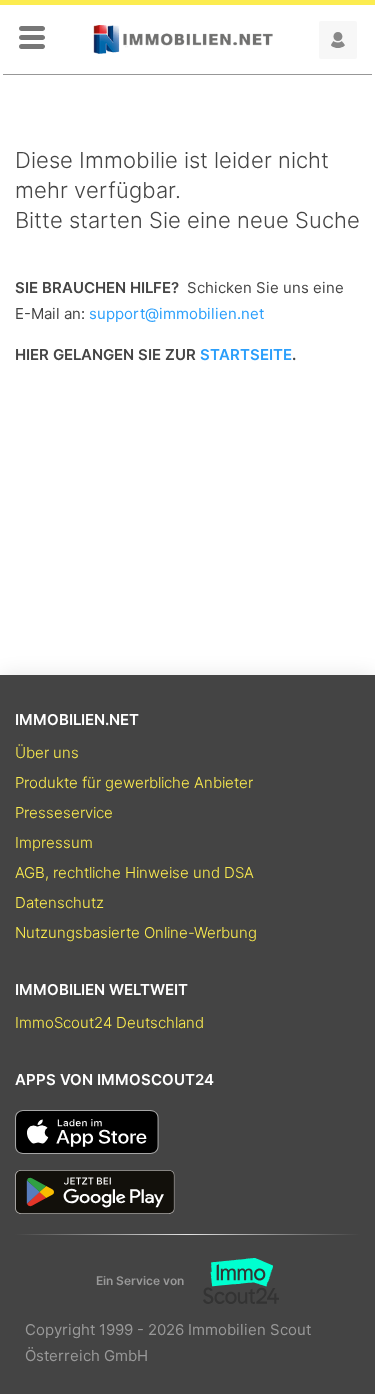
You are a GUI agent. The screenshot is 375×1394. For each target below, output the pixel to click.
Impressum (54, 842)
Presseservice (64, 812)
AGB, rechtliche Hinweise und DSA (134, 872)
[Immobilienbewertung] (231, 1281)
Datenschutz (59, 902)
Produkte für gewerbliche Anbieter (134, 782)
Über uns (47, 752)
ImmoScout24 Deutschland (109, 1022)
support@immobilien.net (176, 313)
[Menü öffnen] (32, 39)
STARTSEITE (246, 354)
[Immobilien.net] (183, 39)
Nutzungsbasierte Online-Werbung (136, 932)
